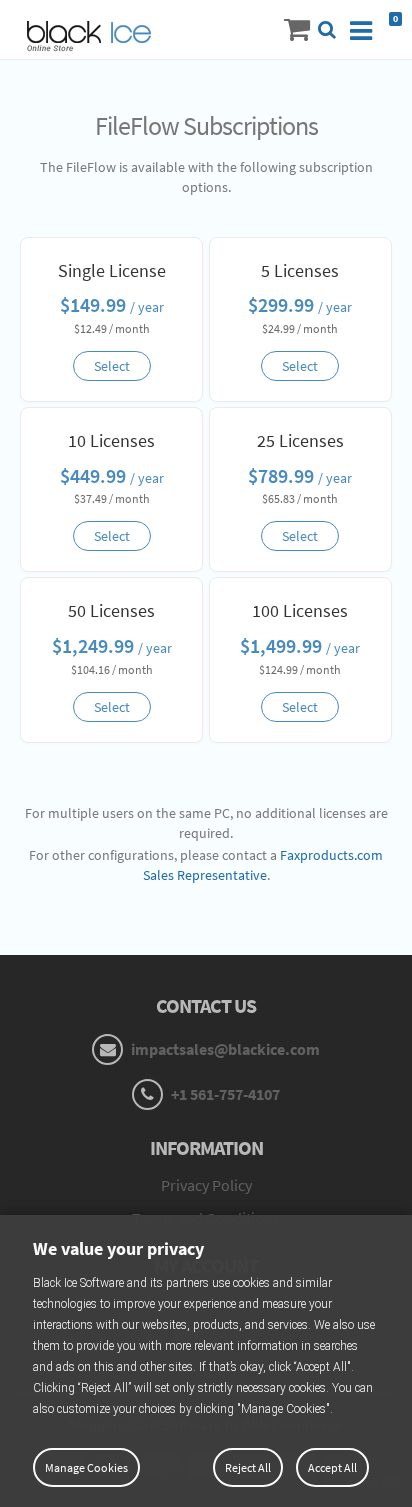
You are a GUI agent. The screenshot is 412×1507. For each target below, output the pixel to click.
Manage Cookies (86, 1467)
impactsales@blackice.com (224, 1049)
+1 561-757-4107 (224, 1094)
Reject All (248, 1467)
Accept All (332, 1467)
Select (112, 366)
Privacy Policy (206, 1185)
